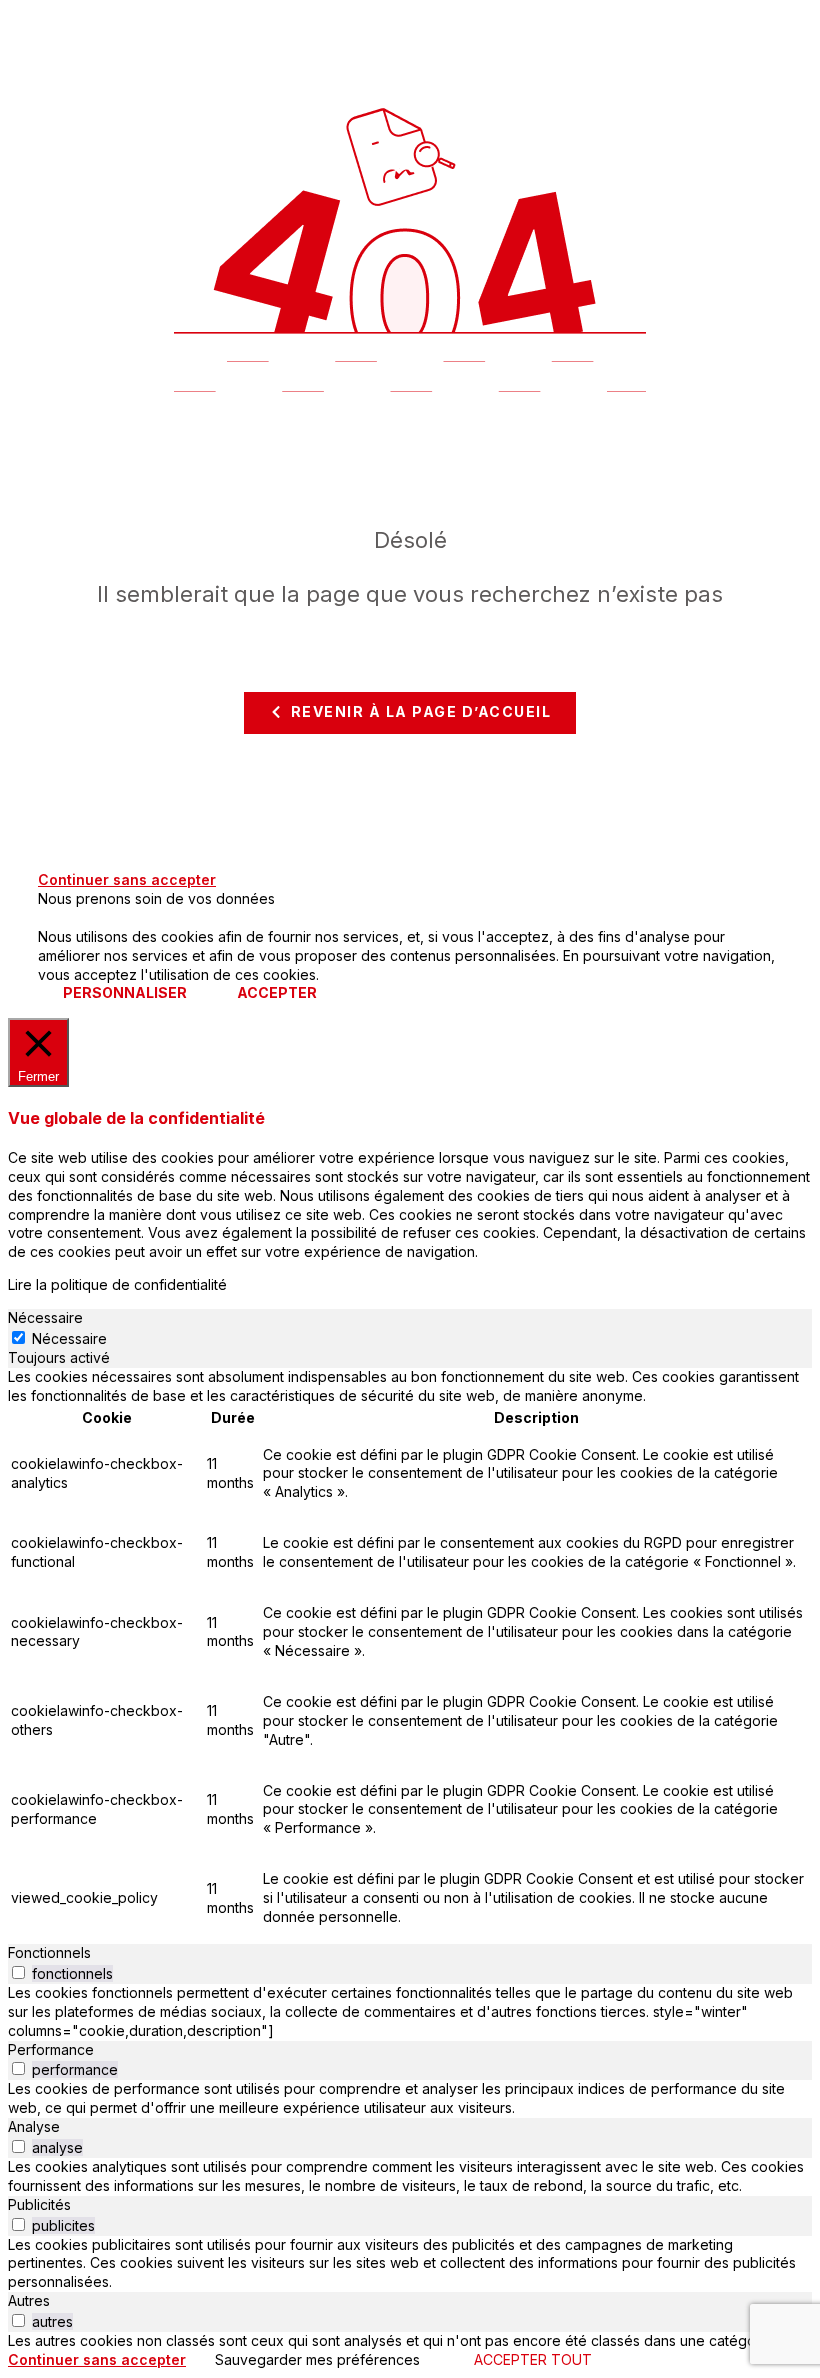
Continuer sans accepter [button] (127, 879)
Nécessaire (69, 1338)
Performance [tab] (51, 2049)
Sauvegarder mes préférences (317, 2359)
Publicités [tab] (39, 2204)
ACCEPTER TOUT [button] (533, 2359)
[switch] (18, 1972)
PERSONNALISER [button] (125, 992)
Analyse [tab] (34, 2126)
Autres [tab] (29, 2300)
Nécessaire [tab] (45, 1317)
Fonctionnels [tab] (49, 1952)
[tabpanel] (410, 1656)
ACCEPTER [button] (277, 992)
